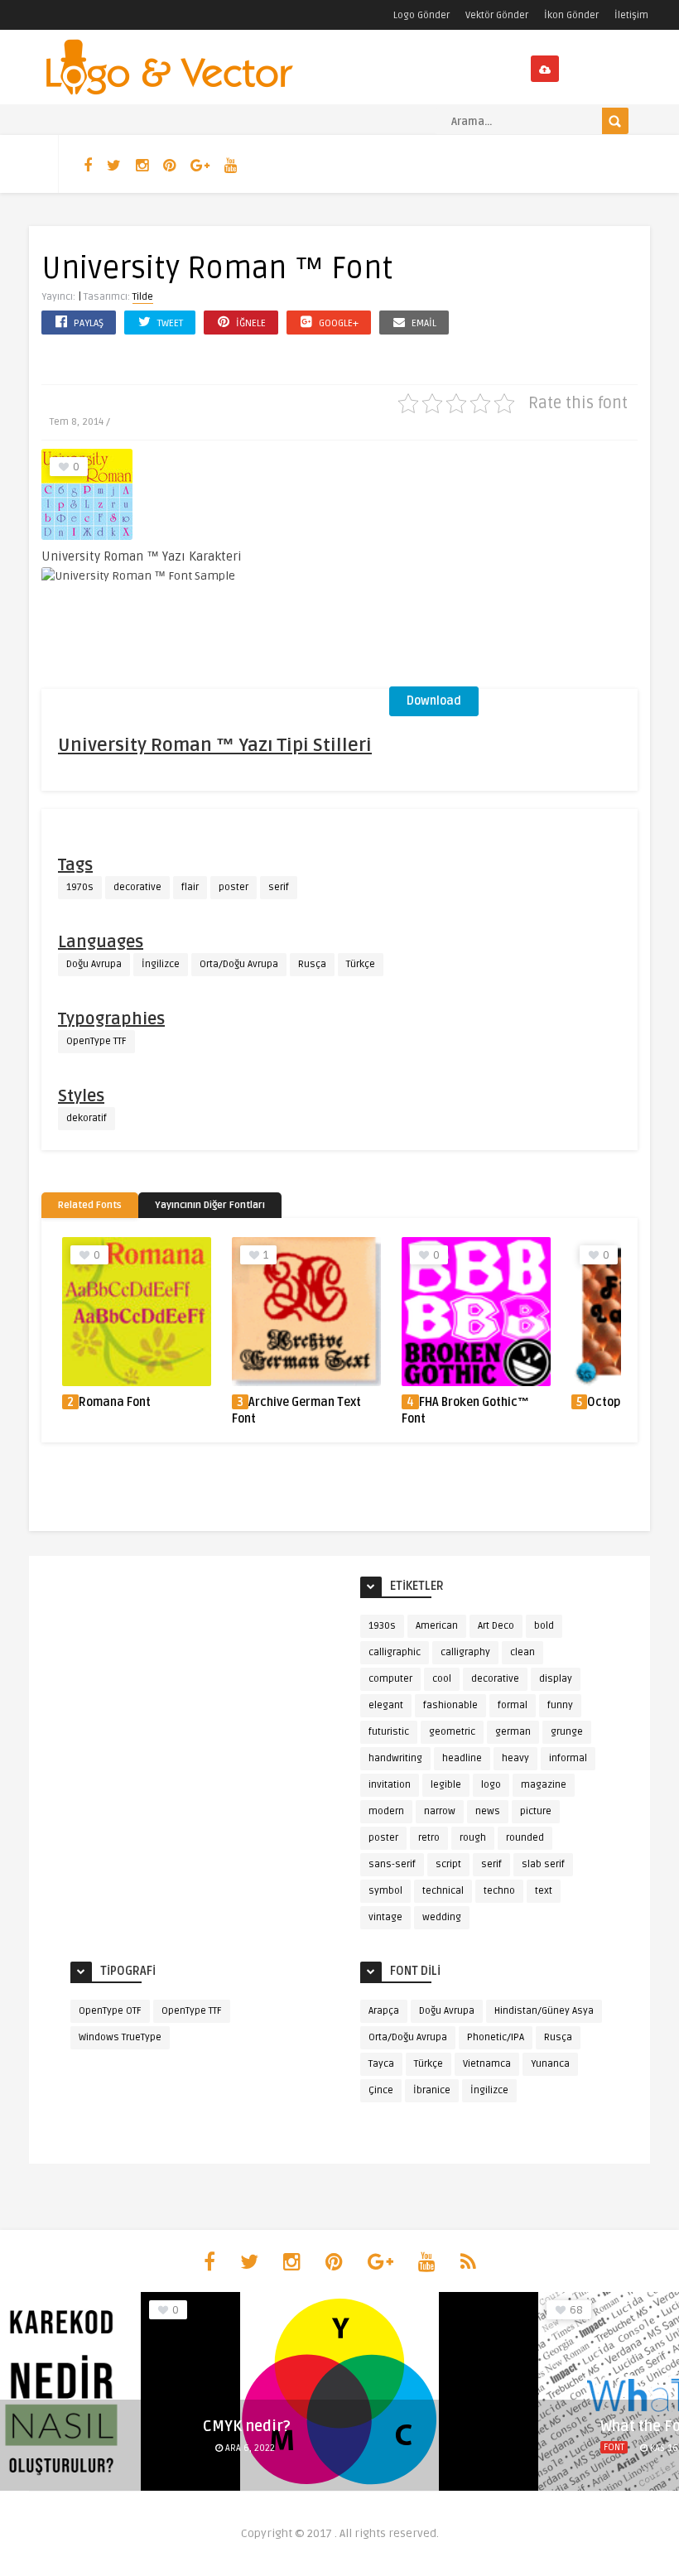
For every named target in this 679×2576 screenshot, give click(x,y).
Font (614, 2447)
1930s (382, 1626)
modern (386, 1811)
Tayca (381, 2064)
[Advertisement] (513, 569)
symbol (385, 1891)
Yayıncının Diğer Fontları (210, 1205)
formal (513, 1705)
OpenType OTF (110, 2011)
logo (491, 1785)
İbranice (432, 2090)
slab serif (543, 1864)
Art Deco (496, 1626)
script (448, 1864)
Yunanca (550, 2064)
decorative (137, 887)
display (556, 1679)
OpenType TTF (96, 1041)
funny (560, 1705)
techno (499, 1891)
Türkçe (361, 964)
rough (473, 1838)
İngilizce (161, 964)
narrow (440, 1811)
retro (429, 1838)
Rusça (312, 964)
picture (536, 1811)
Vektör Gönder (497, 15)
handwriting (395, 1758)
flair (190, 887)
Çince (381, 2090)
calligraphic (395, 1652)
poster (234, 887)
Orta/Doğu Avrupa (239, 964)
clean (522, 1652)
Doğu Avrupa (94, 964)
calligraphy (465, 1652)
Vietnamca (487, 2064)
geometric (452, 1732)
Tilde (143, 297)
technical (443, 1891)
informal (568, 1758)
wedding (442, 1917)
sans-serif (392, 1864)
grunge (567, 1732)
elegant (386, 1705)
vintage (385, 1917)
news (488, 1811)
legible (446, 1785)
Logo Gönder (421, 15)
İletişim (631, 15)
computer (390, 1679)
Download (434, 701)
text (544, 1891)
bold (544, 1626)
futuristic (389, 1732)
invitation (390, 1785)
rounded (525, 1838)
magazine (544, 1785)
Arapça (384, 2011)
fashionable (450, 1705)
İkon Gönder (571, 15)
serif (279, 887)
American (437, 1626)
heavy (515, 1758)
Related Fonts (90, 1205)
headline (462, 1758)
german (513, 1732)
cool (442, 1679)
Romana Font (115, 1402)
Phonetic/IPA (496, 2037)
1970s (80, 887)
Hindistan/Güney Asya (544, 2011)
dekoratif (87, 1118)
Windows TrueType (120, 2037)
